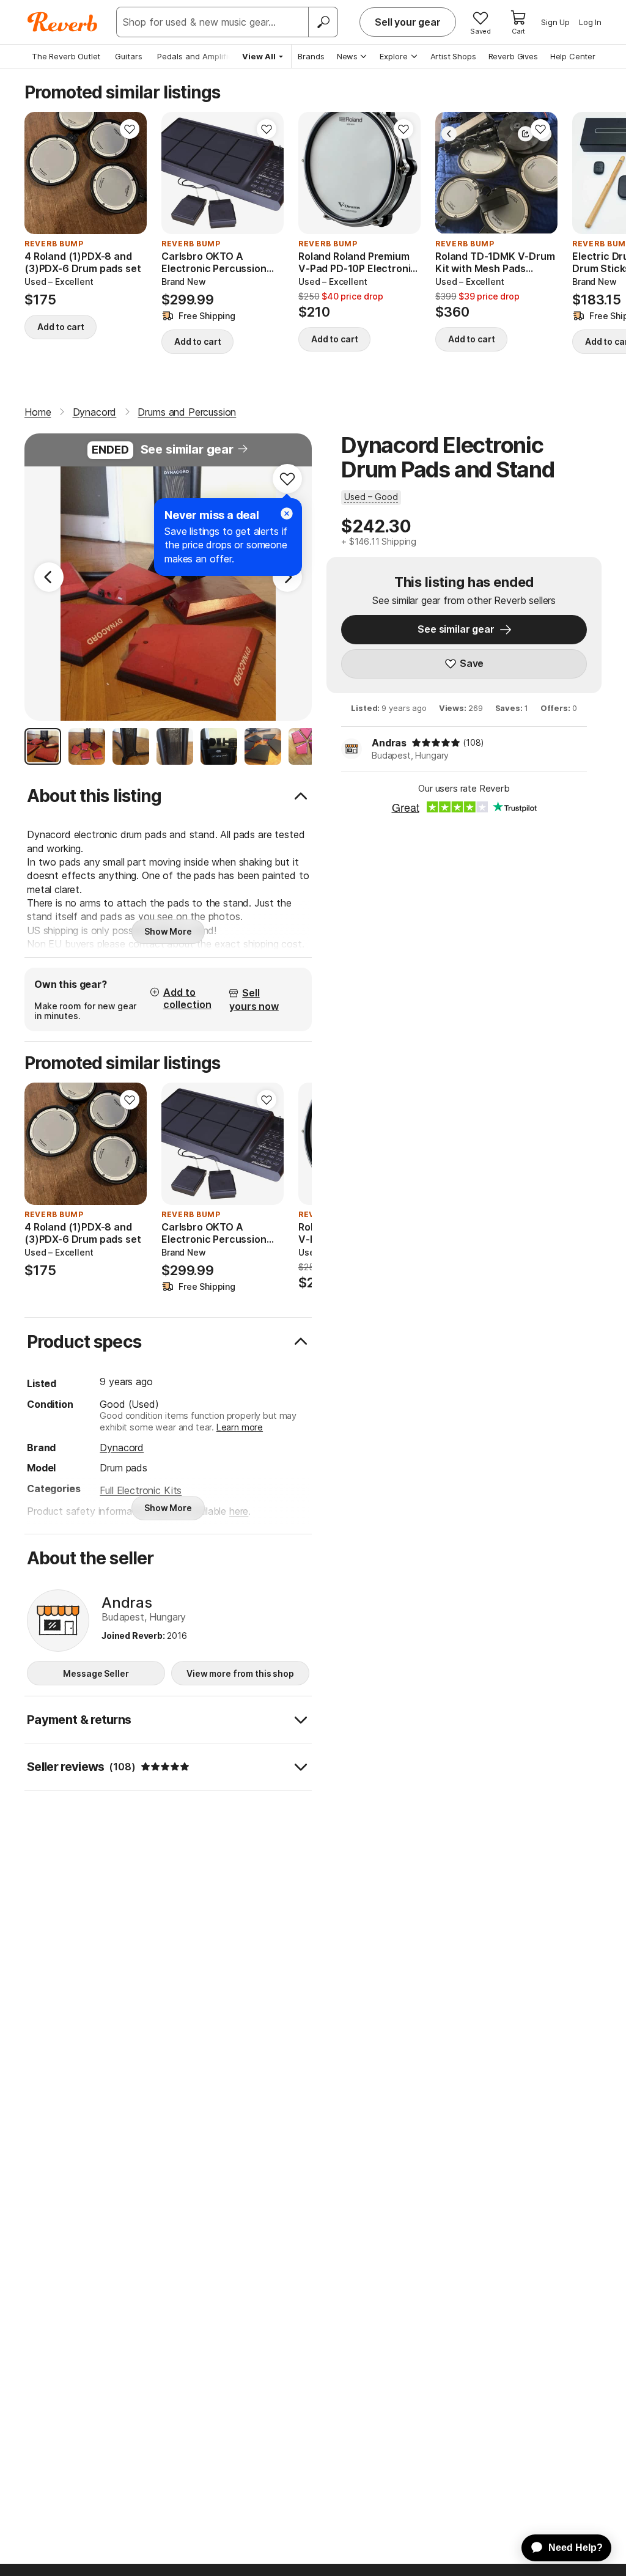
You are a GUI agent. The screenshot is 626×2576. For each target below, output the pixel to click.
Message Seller (96, 1673)
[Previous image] (42, 173)
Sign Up (555, 22)
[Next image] (130, 173)
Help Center (573, 56)
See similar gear (187, 449)
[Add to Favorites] (130, 129)
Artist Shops (453, 56)
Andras (389, 743)
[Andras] (58, 1621)
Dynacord (122, 1448)
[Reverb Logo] (63, 22)
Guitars (129, 56)
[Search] (323, 22)
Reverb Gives (513, 56)
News (347, 56)
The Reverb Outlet (66, 56)
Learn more (240, 1427)
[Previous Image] (49, 577)
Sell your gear (408, 22)
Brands (311, 56)
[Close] (287, 513)
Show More (168, 931)
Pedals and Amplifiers (199, 56)
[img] (436, 743)
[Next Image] (287, 577)
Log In (590, 22)
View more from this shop (240, 1673)
